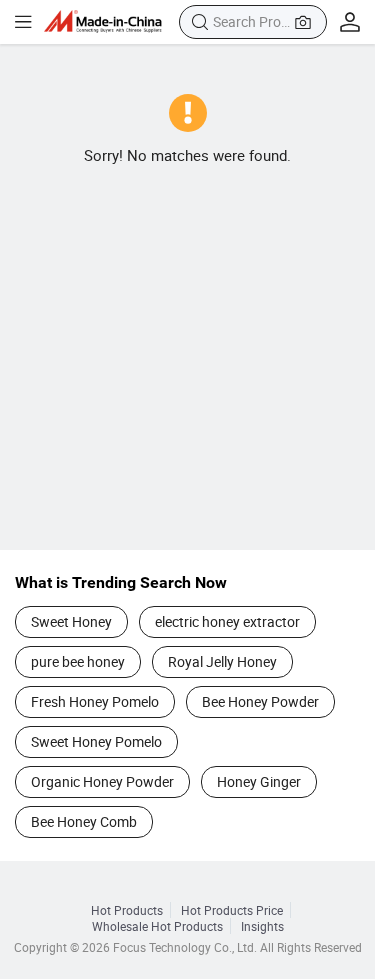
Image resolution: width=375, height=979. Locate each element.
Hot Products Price (232, 910)
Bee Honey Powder (260, 701)
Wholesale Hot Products (157, 926)
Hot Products (127, 910)
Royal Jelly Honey (222, 661)
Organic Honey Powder (102, 781)
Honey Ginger (259, 781)
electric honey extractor (227, 621)
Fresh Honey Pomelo (95, 701)
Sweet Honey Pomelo (96, 741)
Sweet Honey (71, 621)
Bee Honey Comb (84, 821)
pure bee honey (78, 661)
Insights (262, 926)
